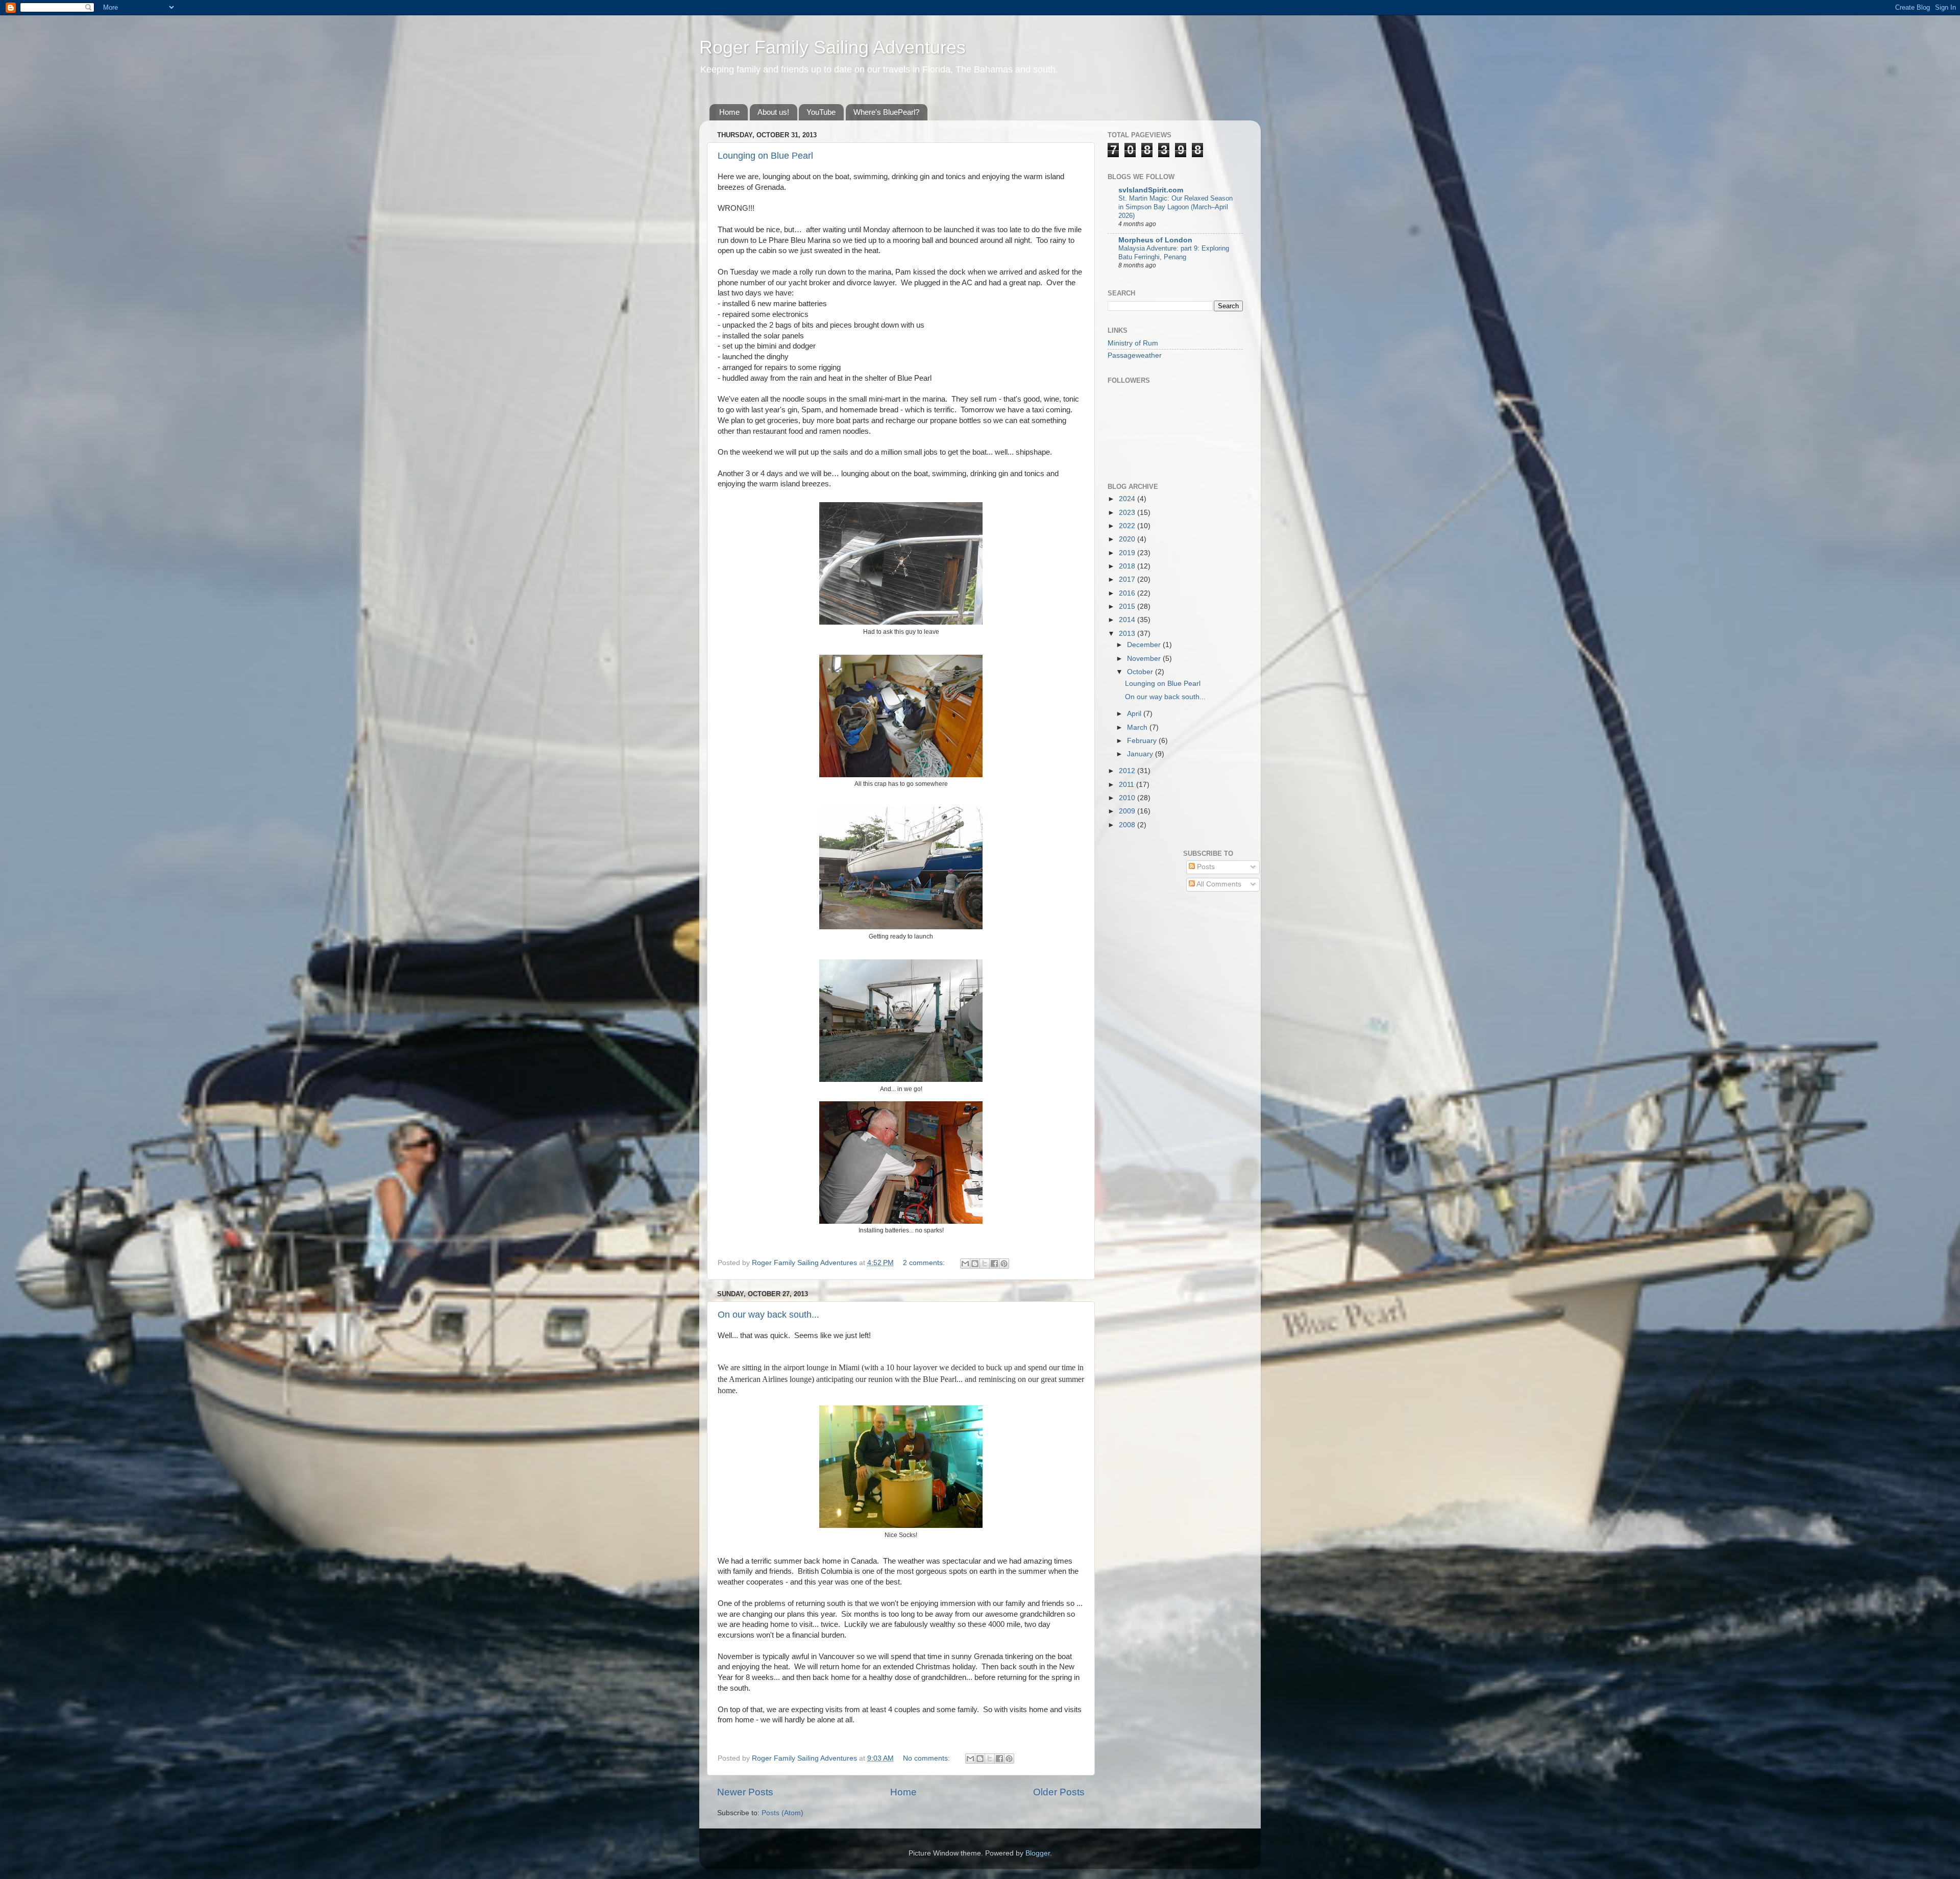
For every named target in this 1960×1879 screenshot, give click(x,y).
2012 (1128, 771)
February (1143, 741)
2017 (1128, 579)
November (1145, 659)
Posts (1205, 867)
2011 (1128, 785)
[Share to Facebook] (994, 1264)
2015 (1128, 607)
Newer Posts (745, 1792)
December (1145, 645)
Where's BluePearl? (886, 112)
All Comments (1218, 884)
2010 (1128, 798)
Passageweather (1135, 355)
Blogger (1038, 1853)
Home (729, 112)
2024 (1128, 499)
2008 (1128, 825)
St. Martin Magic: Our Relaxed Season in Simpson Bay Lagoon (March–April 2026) (1175, 207)
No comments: (927, 1758)
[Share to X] (985, 1264)
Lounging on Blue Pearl (765, 156)
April (1135, 714)
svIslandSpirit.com (1151, 190)
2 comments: (925, 1263)
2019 (1128, 553)
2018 (1128, 566)
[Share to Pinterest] (1004, 1264)
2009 (1128, 811)
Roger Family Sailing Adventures (832, 47)
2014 (1128, 620)
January (1141, 754)
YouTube (821, 112)
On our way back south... (768, 1315)
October (1141, 672)
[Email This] (965, 1264)
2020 (1128, 539)
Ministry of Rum (1133, 343)
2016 (1128, 593)
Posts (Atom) (782, 1813)
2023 (1128, 513)
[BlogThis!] (975, 1264)
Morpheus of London (1155, 240)
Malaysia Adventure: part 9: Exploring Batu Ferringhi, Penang (1174, 253)
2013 (1128, 634)
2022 (1128, 526)
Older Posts (1059, 1792)
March (1138, 727)
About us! (773, 112)
